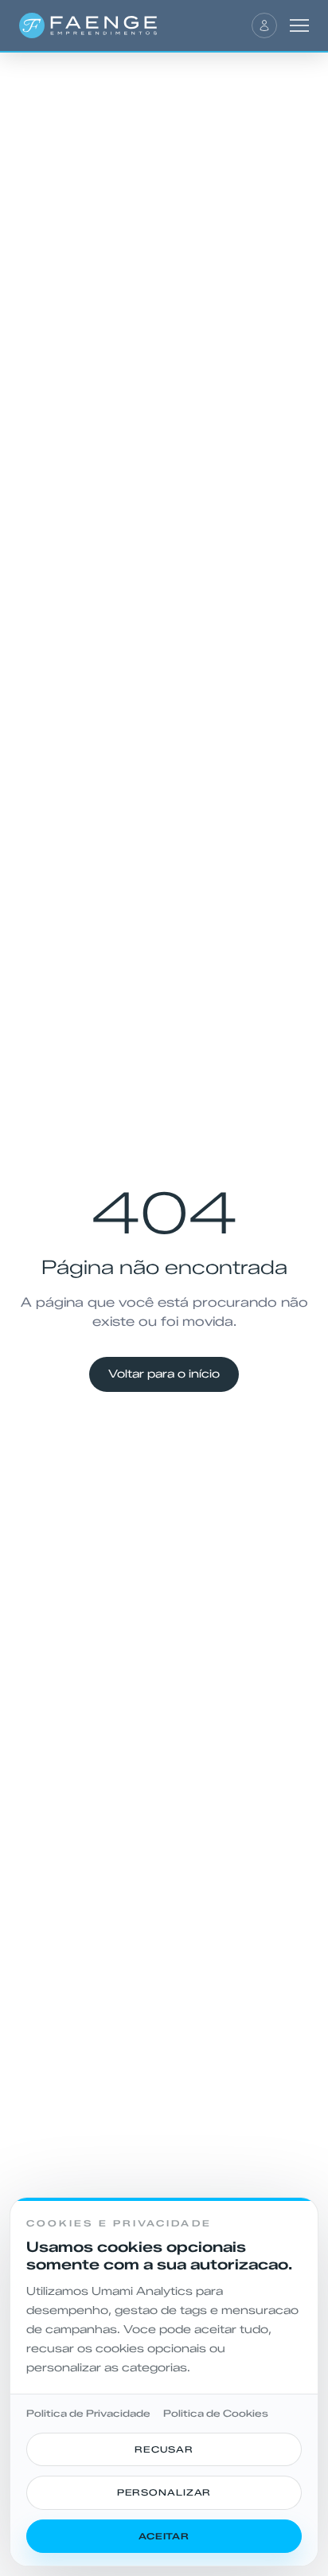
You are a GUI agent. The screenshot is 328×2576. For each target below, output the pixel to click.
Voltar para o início (164, 1374)
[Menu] (299, 25)
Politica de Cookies (216, 2413)
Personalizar (164, 2492)
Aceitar (164, 2536)
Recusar (164, 2449)
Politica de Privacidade (88, 2413)
